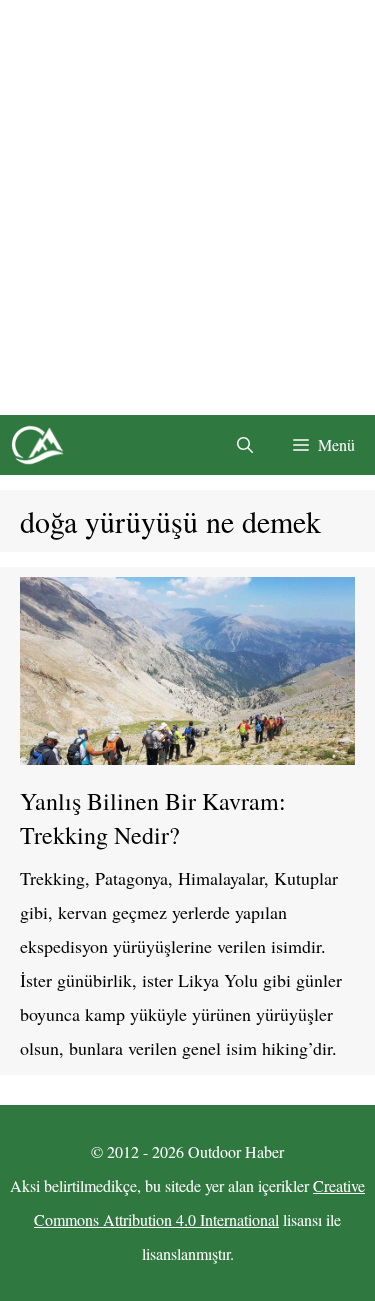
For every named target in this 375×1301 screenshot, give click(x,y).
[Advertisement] (187, 207)
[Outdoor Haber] (37, 445)
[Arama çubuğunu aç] (245, 445)
